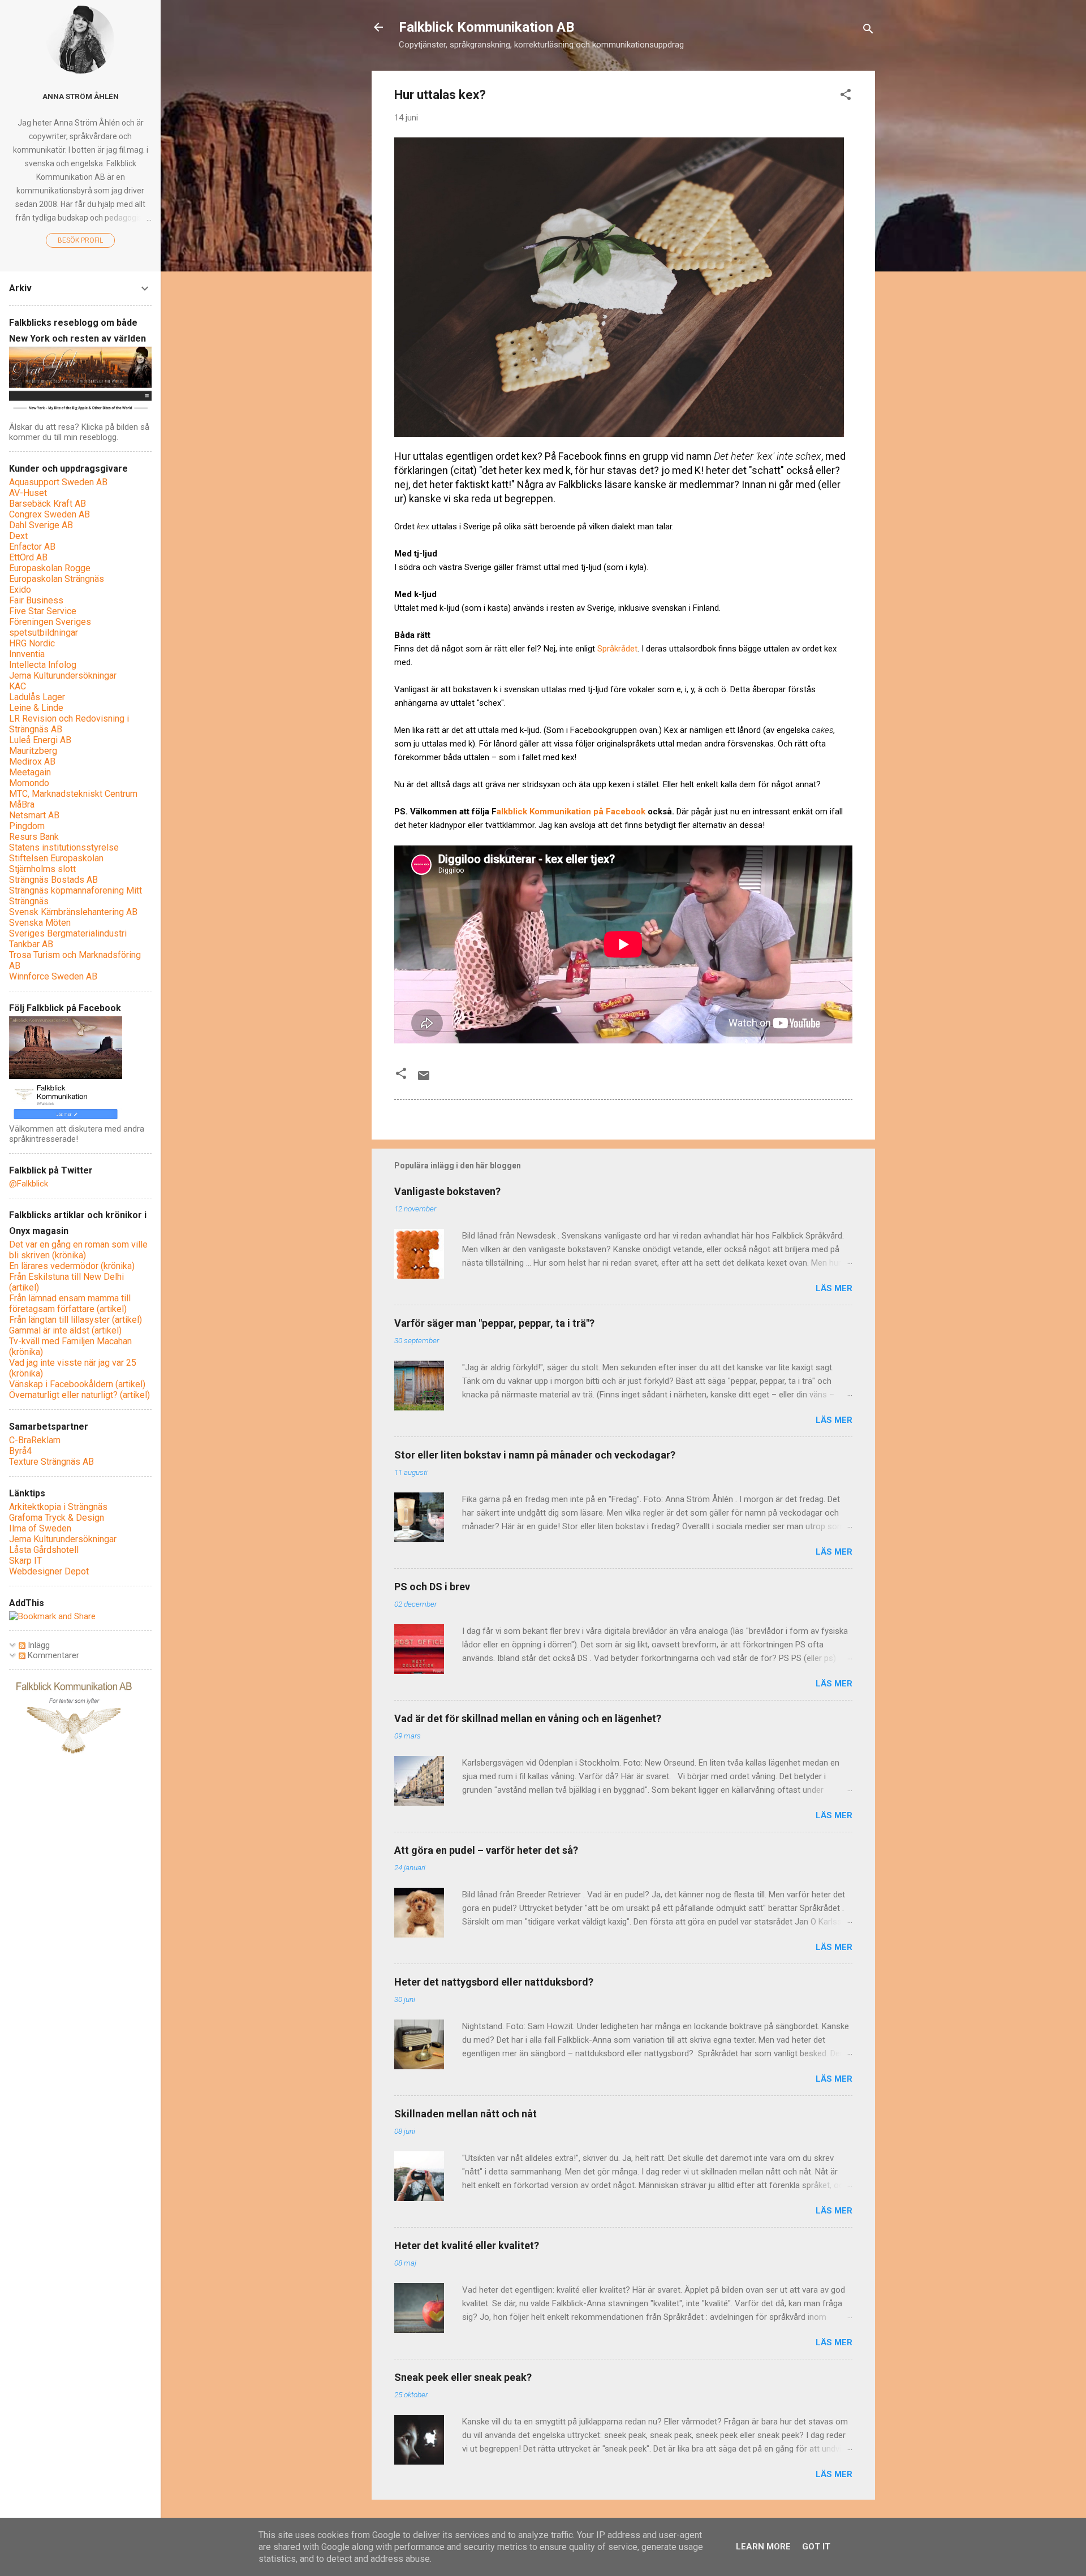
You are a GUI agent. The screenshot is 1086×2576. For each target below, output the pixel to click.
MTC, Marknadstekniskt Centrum (73, 794)
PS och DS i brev (432, 1587)
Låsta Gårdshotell (44, 1550)
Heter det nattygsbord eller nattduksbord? (494, 1982)
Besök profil (80, 240)
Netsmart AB (34, 815)
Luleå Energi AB (40, 740)
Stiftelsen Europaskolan (56, 858)
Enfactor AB (32, 547)
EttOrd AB (28, 557)
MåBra (22, 804)
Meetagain (30, 772)
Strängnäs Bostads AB (53, 880)
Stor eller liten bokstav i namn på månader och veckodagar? (535, 1455)
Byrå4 (20, 1451)
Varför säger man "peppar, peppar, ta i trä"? (494, 1323)
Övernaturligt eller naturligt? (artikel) (79, 1395)
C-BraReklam (35, 1440)
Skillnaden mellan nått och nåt (466, 2114)
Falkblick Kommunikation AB (486, 27)
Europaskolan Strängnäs (57, 579)
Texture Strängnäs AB (51, 1462)
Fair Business (36, 600)
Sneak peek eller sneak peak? (463, 2377)
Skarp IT (25, 1561)
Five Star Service (43, 611)
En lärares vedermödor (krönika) (72, 1266)
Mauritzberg (33, 751)
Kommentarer (52, 1655)
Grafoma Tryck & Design (57, 1518)
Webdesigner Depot (49, 1571)
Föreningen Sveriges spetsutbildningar (50, 627)
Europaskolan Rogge (50, 568)
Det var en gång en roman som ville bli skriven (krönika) (78, 1250)
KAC (18, 686)
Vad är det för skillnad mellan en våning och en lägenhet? (528, 1718)
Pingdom (27, 826)
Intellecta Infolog (43, 665)
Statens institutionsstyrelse (64, 847)
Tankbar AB (31, 944)
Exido (20, 590)
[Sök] (868, 31)
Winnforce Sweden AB (53, 976)
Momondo (29, 783)
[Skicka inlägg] (424, 1080)
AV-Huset (28, 493)
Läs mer (834, 1288)
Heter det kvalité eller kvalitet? (467, 2245)
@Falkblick (29, 1184)
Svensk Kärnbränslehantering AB (73, 912)
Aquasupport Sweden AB (58, 482)
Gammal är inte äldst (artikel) (65, 1330)
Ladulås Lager (37, 697)
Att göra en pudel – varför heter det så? (486, 1850)
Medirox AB (32, 761)
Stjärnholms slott (42, 869)
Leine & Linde (36, 708)
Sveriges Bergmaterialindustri (68, 933)
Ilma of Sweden (40, 1528)
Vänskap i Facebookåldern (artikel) (77, 1384)
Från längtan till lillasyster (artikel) (76, 1320)
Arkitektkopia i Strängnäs (58, 1507)
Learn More (763, 2547)
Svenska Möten (40, 923)
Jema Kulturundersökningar (63, 676)
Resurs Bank (34, 837)
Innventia (27, 654)
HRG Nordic (32, 643)
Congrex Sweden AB (49, 514)
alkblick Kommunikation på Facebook (571, 812)
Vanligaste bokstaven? (447, 1191)
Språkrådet (617, 649)
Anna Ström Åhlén (81, 96)
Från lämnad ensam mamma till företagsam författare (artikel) (70, 1304)
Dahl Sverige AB (41, 525)
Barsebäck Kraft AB (48, 504)
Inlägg (38, 1645)
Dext (18, 536)
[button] (846, 96)
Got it (816, 2547)
